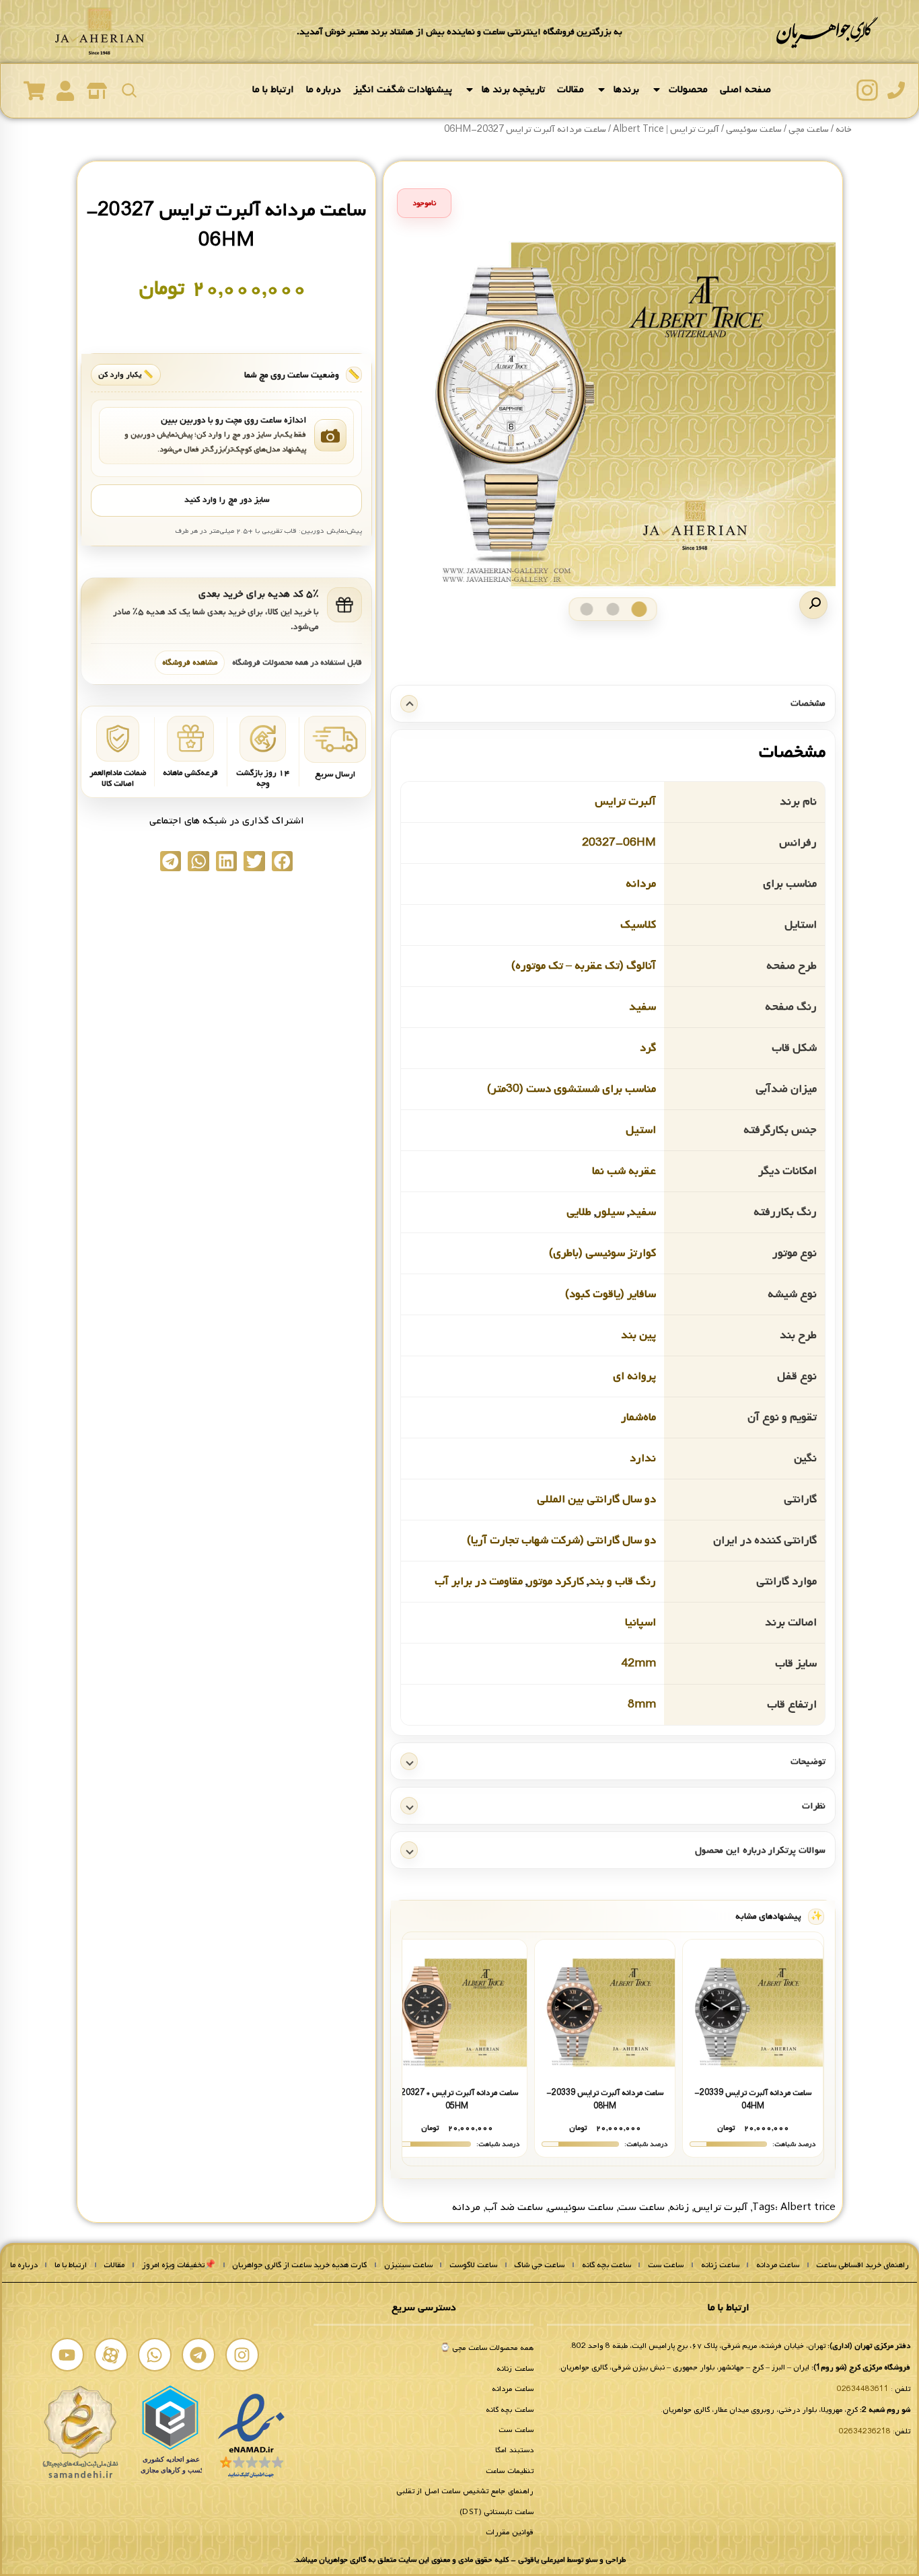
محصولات (688, 89)
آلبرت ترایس (625, 802)
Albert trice (808, 2207)
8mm (642, 1704)
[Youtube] (67, 2355)
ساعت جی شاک (539, 2265)
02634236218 (865, 2431)
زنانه (679, 2207)
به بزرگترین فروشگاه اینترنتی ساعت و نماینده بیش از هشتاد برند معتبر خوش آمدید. (459, 32)
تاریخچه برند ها (513, 89)
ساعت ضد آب (514, 2207)
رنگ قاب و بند (622, 1581)
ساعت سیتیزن (408, 2265)
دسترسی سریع (424, 2308)
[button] (813, 605)
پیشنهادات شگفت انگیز (403, 89)
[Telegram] (198, 2355)
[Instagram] (242, 2355)
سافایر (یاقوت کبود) (611, 1294)
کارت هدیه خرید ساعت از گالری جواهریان (299, 2265)
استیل (641, 1130)
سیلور (610, 1212)
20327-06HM (619, 843)
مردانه (641, 884)
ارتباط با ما (273, 89)
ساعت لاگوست (473, 2265)
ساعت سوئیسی (581, 2207)
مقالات (571, 89)
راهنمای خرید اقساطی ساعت (862, 2265)
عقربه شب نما (624, 1171)
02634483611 (863, 2389)
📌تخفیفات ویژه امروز (179, 2265)
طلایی (579, 1212)
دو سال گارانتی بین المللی (596, 1499)
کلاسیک (638, 925)
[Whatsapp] (155, 2355)
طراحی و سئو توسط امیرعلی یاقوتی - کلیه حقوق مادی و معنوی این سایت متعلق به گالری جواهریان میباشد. (459, 2560)
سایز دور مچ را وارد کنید (227, 500)
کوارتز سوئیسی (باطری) (602, 1253)
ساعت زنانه (720, 2265)
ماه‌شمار (638, 1417)
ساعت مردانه (778, 2265)
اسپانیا (640, 1622)
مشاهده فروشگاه (190, 662)
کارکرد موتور (556, 1581)
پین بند (638, 1335)
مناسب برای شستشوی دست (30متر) (572, 1089)
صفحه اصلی (745, 89)
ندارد (643, 1458)
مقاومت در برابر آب (479, 1581)
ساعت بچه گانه (606, 2265)
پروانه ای (634, 1376)
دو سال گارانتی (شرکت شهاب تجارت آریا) (561, 1540)
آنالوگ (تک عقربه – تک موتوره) (584, 966)
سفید (642, 1007)
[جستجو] (129, 90)
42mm (638, 1663)
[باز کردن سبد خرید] (34, 91)
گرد (648, 1048)
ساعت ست (641, 2207)
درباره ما (324, 89)
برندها (626, 89)
